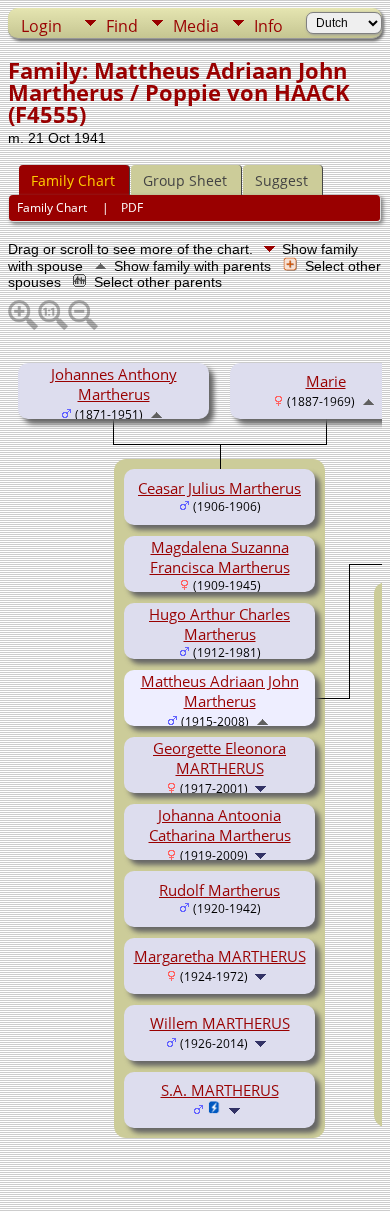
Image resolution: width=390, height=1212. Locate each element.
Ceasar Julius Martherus (219, 488)
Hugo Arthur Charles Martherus (219, 624)
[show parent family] (156, 413)
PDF (132, 207)
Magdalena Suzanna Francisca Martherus (220, 557)
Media (196, 26)
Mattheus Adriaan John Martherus (220, 691)
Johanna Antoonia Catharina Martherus (220, 825)
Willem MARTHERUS (220, 1023)
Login (41, 26)
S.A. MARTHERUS (220, 1090)
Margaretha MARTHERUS (220, 956)
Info (268, 26)
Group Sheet (185, 180)
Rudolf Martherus (219, 890)
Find (122, 26)
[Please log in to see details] (214, 1109)
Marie (326, 381)
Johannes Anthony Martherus (114, 384)
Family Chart (73, 180)
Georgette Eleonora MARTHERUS (219, 758)
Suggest (281, 180)
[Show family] (262, 787)
